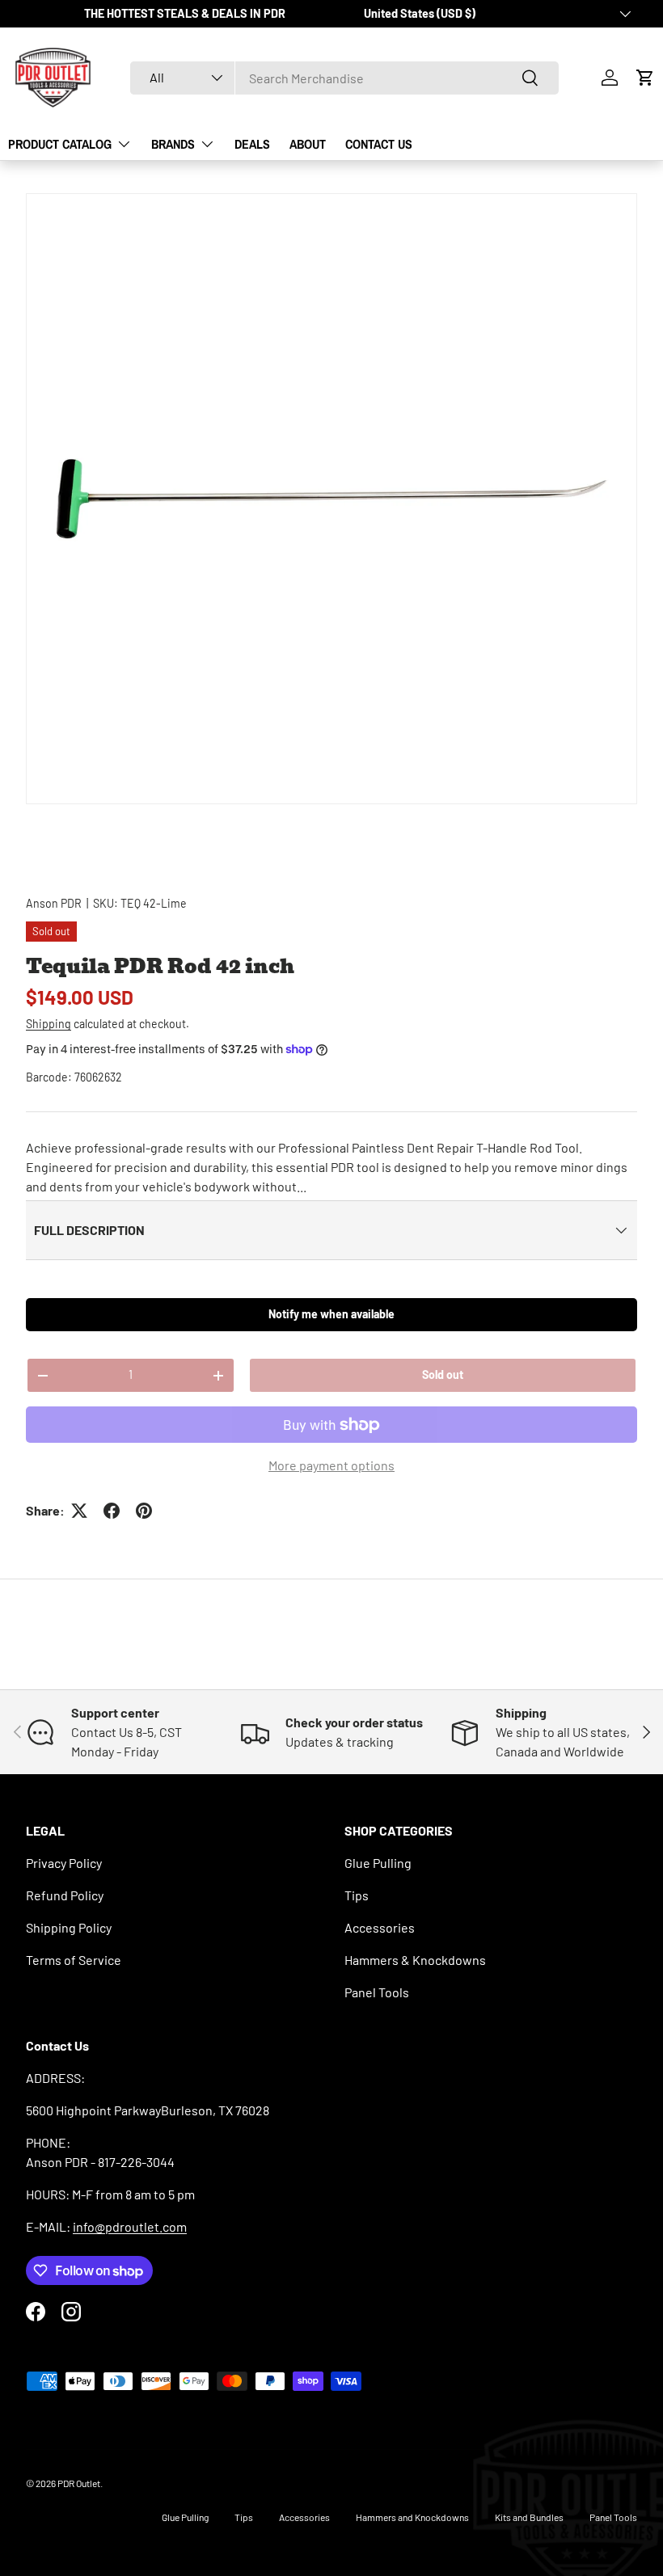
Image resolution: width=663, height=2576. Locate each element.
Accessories (380, 1927)
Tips (357, 1895)
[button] (645, 78)
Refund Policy (65, 1895)
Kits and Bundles (529, 2517)
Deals (252, 144)
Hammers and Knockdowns (412, 2517)
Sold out (443, 1374)
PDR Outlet (79, 2483)
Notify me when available (331, 1314)
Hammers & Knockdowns (415, 1960)
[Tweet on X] (79, 1511)
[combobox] (344, 78)
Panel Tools (377, 1992)
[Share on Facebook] (112, 1511)
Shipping (49, 1024)
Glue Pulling (378, 1863)
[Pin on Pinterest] (144, 1511)
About (308, 144)
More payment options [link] (331, 1465)
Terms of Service (74, 1960)
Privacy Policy (64, 1863)
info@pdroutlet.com (130, 2226)
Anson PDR (54, 903)
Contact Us (379, 144)
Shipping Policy (69, 1927)
